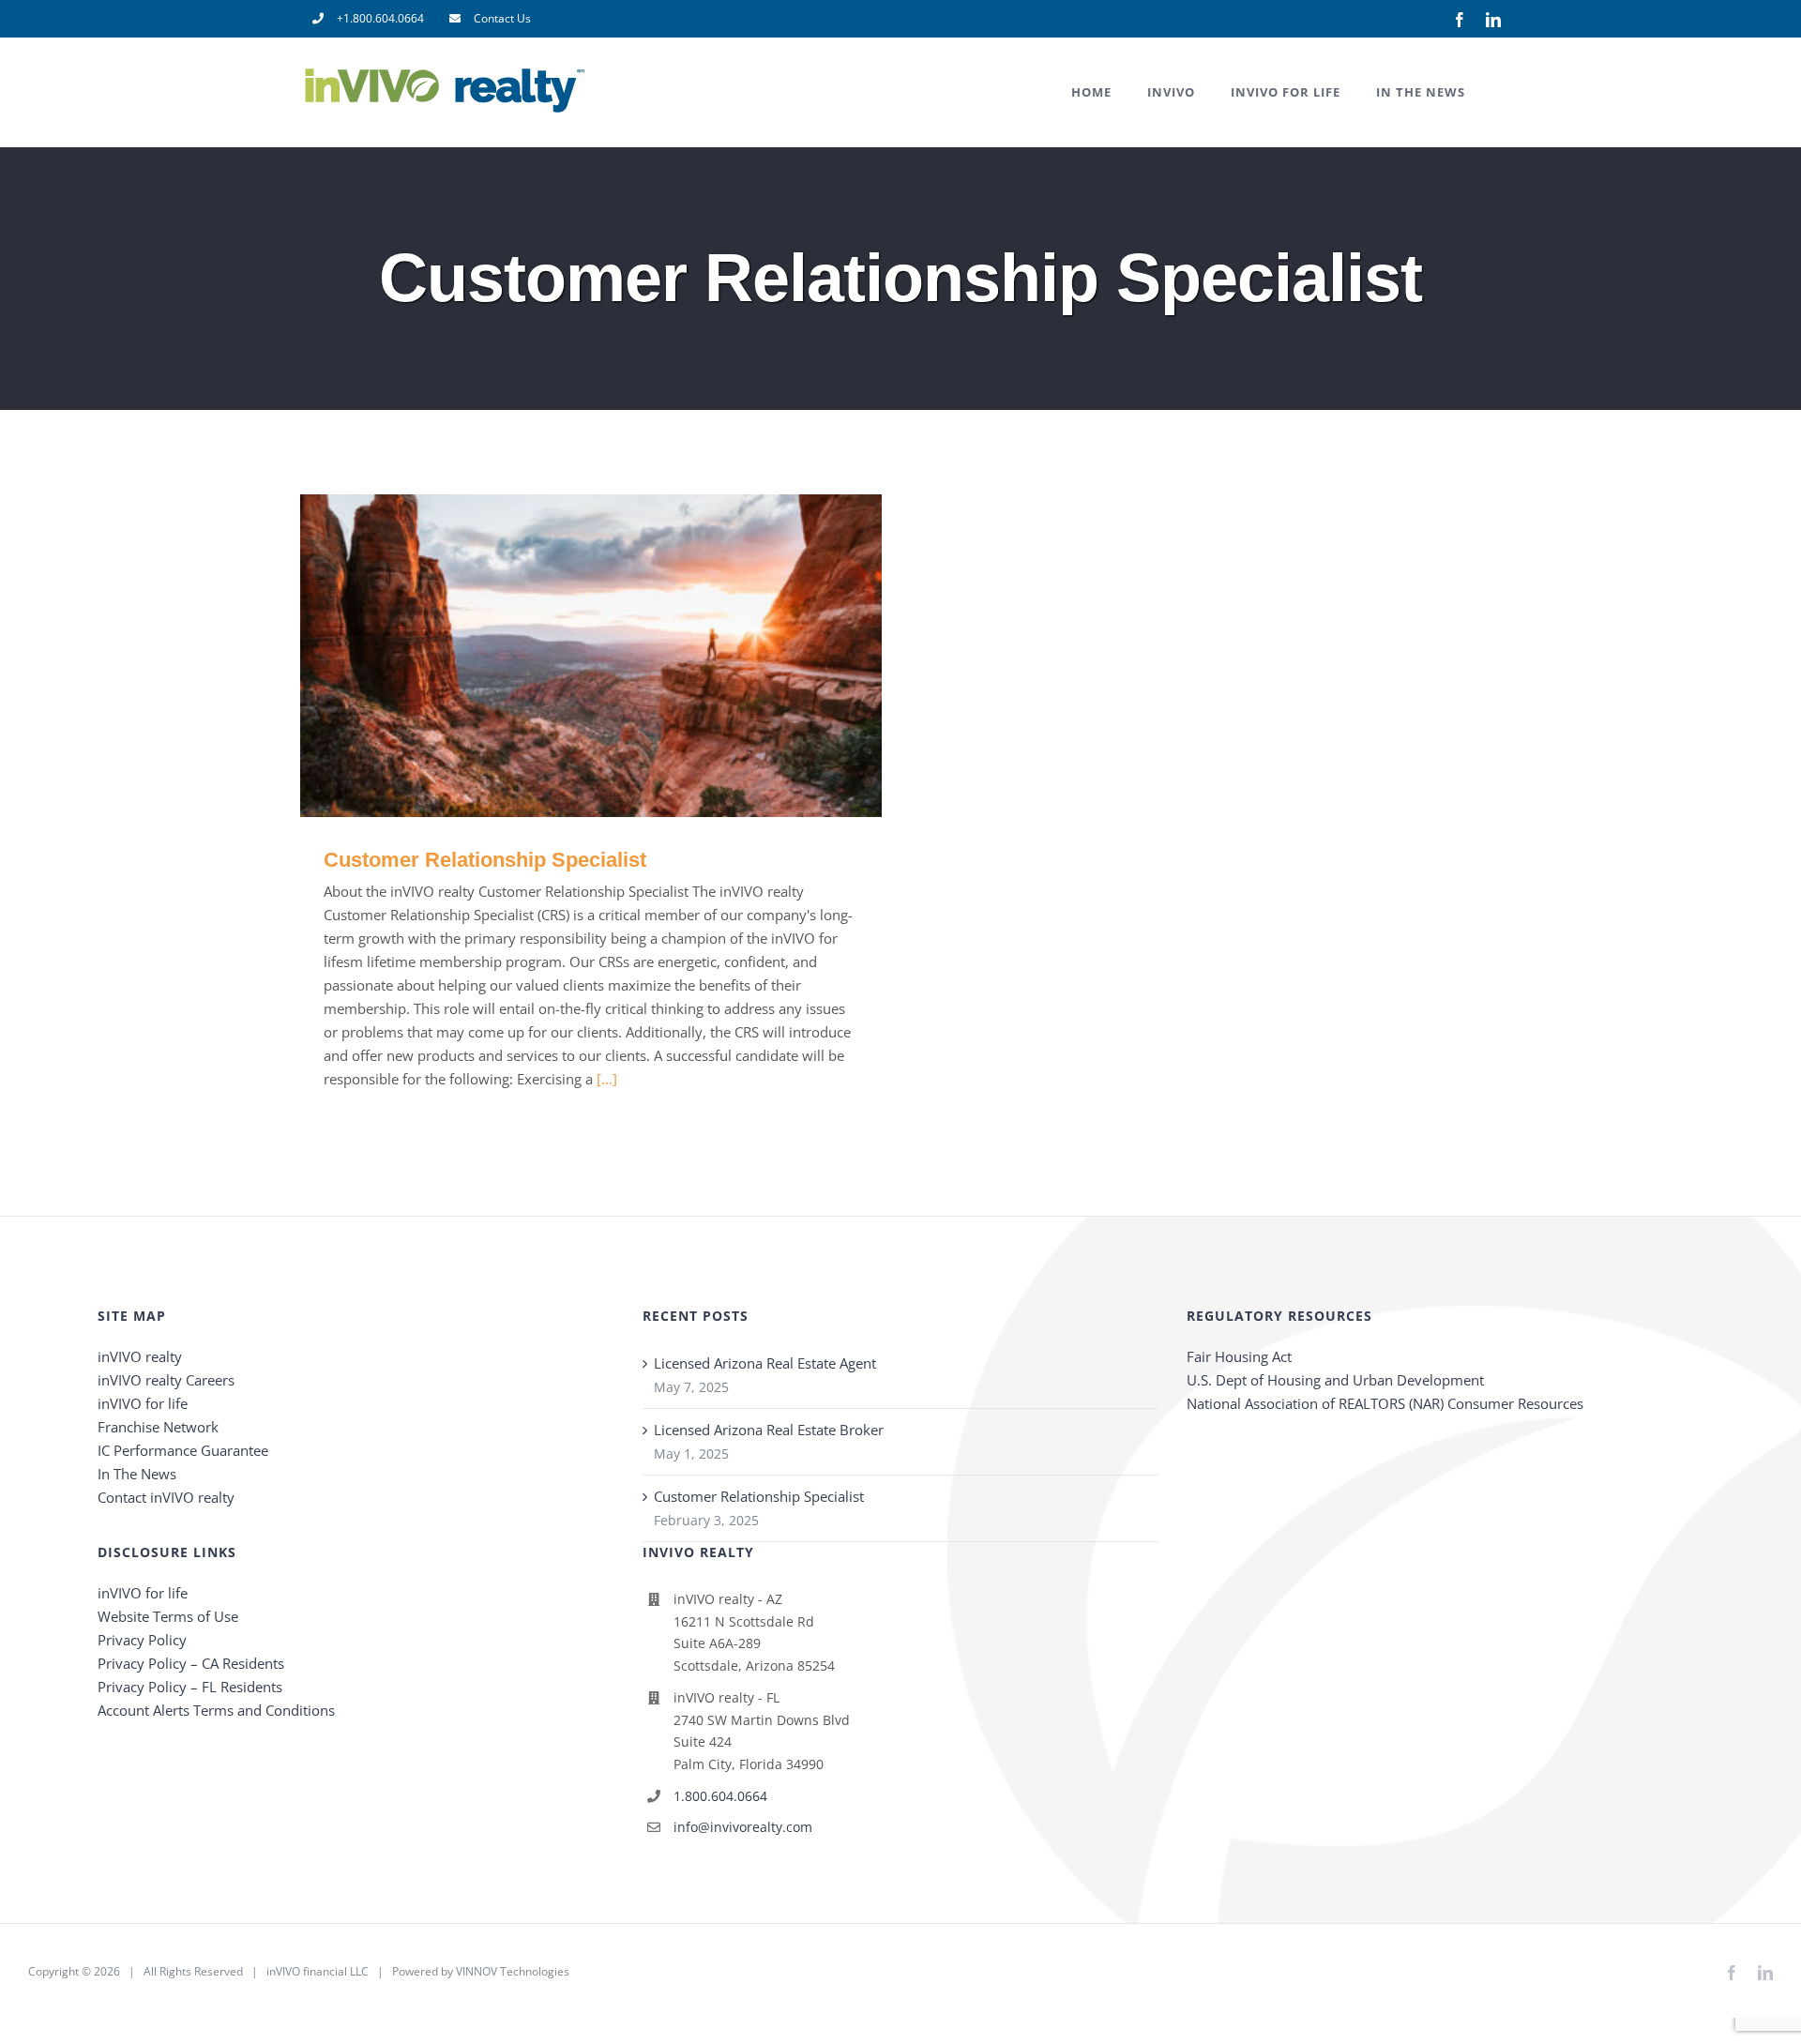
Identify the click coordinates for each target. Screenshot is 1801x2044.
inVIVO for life (143, 1403)
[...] (607, 1079)
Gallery (619, 656)
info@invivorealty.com (743, 1827)
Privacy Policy (142, 1640)
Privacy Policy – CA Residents (191, 1663)
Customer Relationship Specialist (564, 656)
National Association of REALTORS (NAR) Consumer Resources (1385, 1403)
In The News (137, 1474)
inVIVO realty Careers (166, 1380)
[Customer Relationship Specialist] (591, 656)
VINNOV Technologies (513, 1971)
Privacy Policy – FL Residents (190, 1687)
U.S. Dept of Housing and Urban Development (1335, 1380)
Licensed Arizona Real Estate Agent (765, 1363)
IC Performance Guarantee (183, 1450)
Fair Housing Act (1239, 1356)
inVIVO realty (140, 1356)
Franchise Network (158, 1427)
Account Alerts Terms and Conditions (216, 1710)
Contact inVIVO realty (166, 1497)
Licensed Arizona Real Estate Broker (769, 1430)
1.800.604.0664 (720, 1796)
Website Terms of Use (168, 1616)
